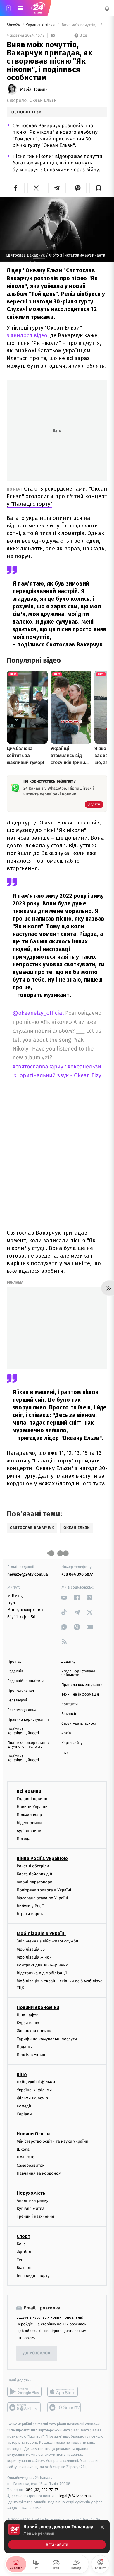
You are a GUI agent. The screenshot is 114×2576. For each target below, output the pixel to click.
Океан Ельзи (43, 100)
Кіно (22, 2074)
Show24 (14, 25)
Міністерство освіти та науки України (52, 2141)
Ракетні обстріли (33, 1866)
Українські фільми (34, 2090)
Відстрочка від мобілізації (42, 1973)
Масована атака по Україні (42, 1898)
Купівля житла (31, 2208)
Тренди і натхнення (35, 2217)
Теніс (22, 2260)
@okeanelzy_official (38, 1013)
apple (64, 2392)
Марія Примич (34, 89)
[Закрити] (102, 2527)
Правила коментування (82, 1685)
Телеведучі (17, 1700)
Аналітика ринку (32, 2201)
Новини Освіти (33, 2134)
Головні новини (32, 1799)
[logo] (38, 8)
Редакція (15, 1671)
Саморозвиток (31, 2165)
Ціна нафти (28, 2015)
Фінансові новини (34, 2031)
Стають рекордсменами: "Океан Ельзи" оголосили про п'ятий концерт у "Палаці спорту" (57, 496)
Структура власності (80, 1724)
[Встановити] (57, 2536)
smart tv (24, 2408)
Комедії (24, 2106)
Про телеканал (21, 1691)
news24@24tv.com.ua (28, 1574)
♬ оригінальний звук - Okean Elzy (57, 1076)
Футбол (24, 2252)
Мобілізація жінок (34, 1957)
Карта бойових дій (34, 1874)
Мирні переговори (34, 1882)
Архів (66, 1733)
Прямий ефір (29, 1815)
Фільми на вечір (32, 2098)
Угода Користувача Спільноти (78, 1673)
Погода (24, 1839)
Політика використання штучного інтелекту (28, 1745)
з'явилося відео (27, 335)
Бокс (21, 2244)
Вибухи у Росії (30, 1906)
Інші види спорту (33, 2276)
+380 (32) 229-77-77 (41, 2490)
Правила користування (28, 1720)
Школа (23, 2150)
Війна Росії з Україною (42, 1858)
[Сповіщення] (107, 8)
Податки (25, 2047)
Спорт (23, 2236)
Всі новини (29, 1791)
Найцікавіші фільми (36, 2082)
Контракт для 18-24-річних (42, 1965)
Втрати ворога (31, 1914)
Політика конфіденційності (23, 1731)
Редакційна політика (26, 1681)
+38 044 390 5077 (77, 1574)
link (64, 1597)
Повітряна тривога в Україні (44, 1890)
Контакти (70, 1704)
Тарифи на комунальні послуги (47, 2039)
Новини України (32, 1807)
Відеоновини (29, 1823)
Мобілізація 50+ (32, 1949)
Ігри (65, 1753)
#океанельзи (84, 1067)
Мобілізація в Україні (41, 1934)
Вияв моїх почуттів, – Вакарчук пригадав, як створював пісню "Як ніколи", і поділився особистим (84, 25)
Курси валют (29, 2023)
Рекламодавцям (21, 1710)
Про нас (14, 1662)
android (24, 2392)
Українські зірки (41, 25)
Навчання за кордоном (39, 2173)
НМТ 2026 (26, 2157)
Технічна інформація (80, 1695)
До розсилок (37, 2353)
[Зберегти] (98, 188)
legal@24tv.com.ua (75, 2496)
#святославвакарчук (39, 1067)
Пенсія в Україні (32, 2055)
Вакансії (69, 1714)
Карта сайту (72, 1743)
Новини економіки (38, 2007)
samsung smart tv (64, 2408)
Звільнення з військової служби (47, 1941)
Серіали (24, 2114)
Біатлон (24, 2268)
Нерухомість (31, 2193)
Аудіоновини (29, 1831)
